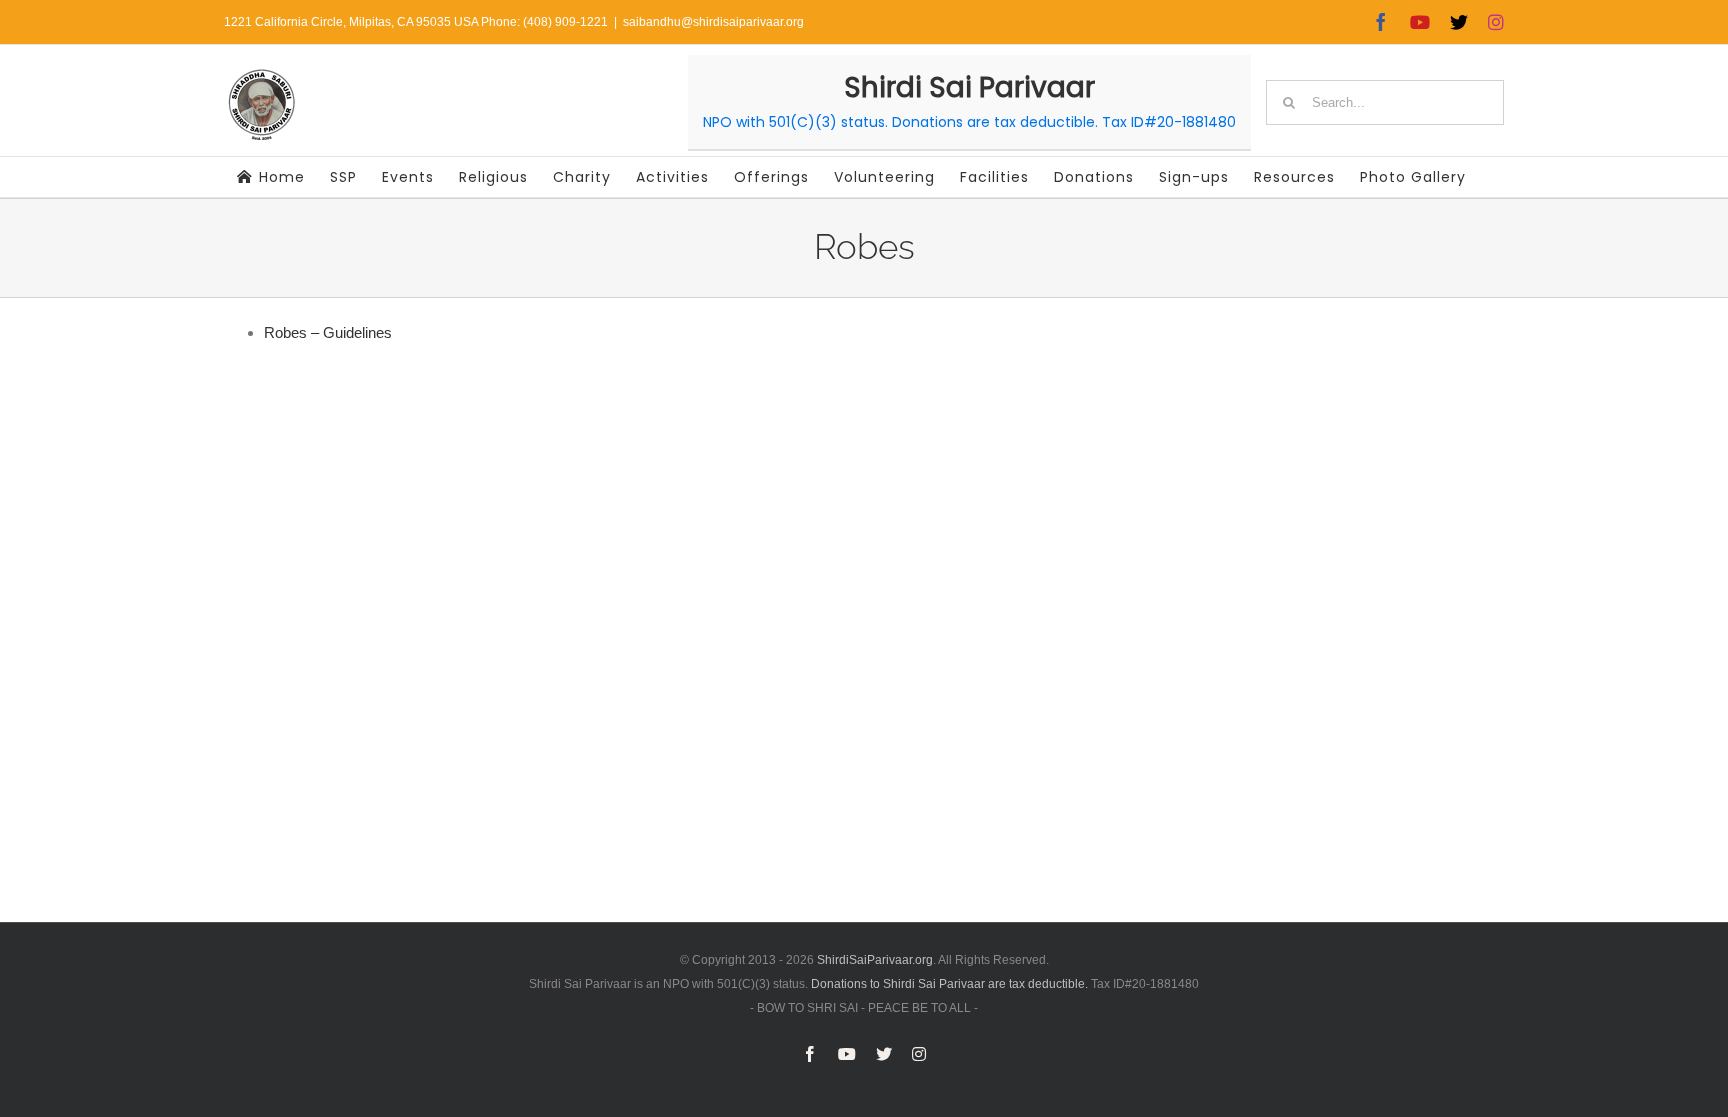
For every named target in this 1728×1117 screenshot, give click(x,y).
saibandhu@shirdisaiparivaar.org (713, 22)
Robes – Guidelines (328, 332)
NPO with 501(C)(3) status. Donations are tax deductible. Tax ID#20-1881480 (969, 122)
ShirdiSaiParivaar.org (875, 960)
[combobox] (1385, 102)
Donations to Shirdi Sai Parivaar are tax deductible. (949, 984)
